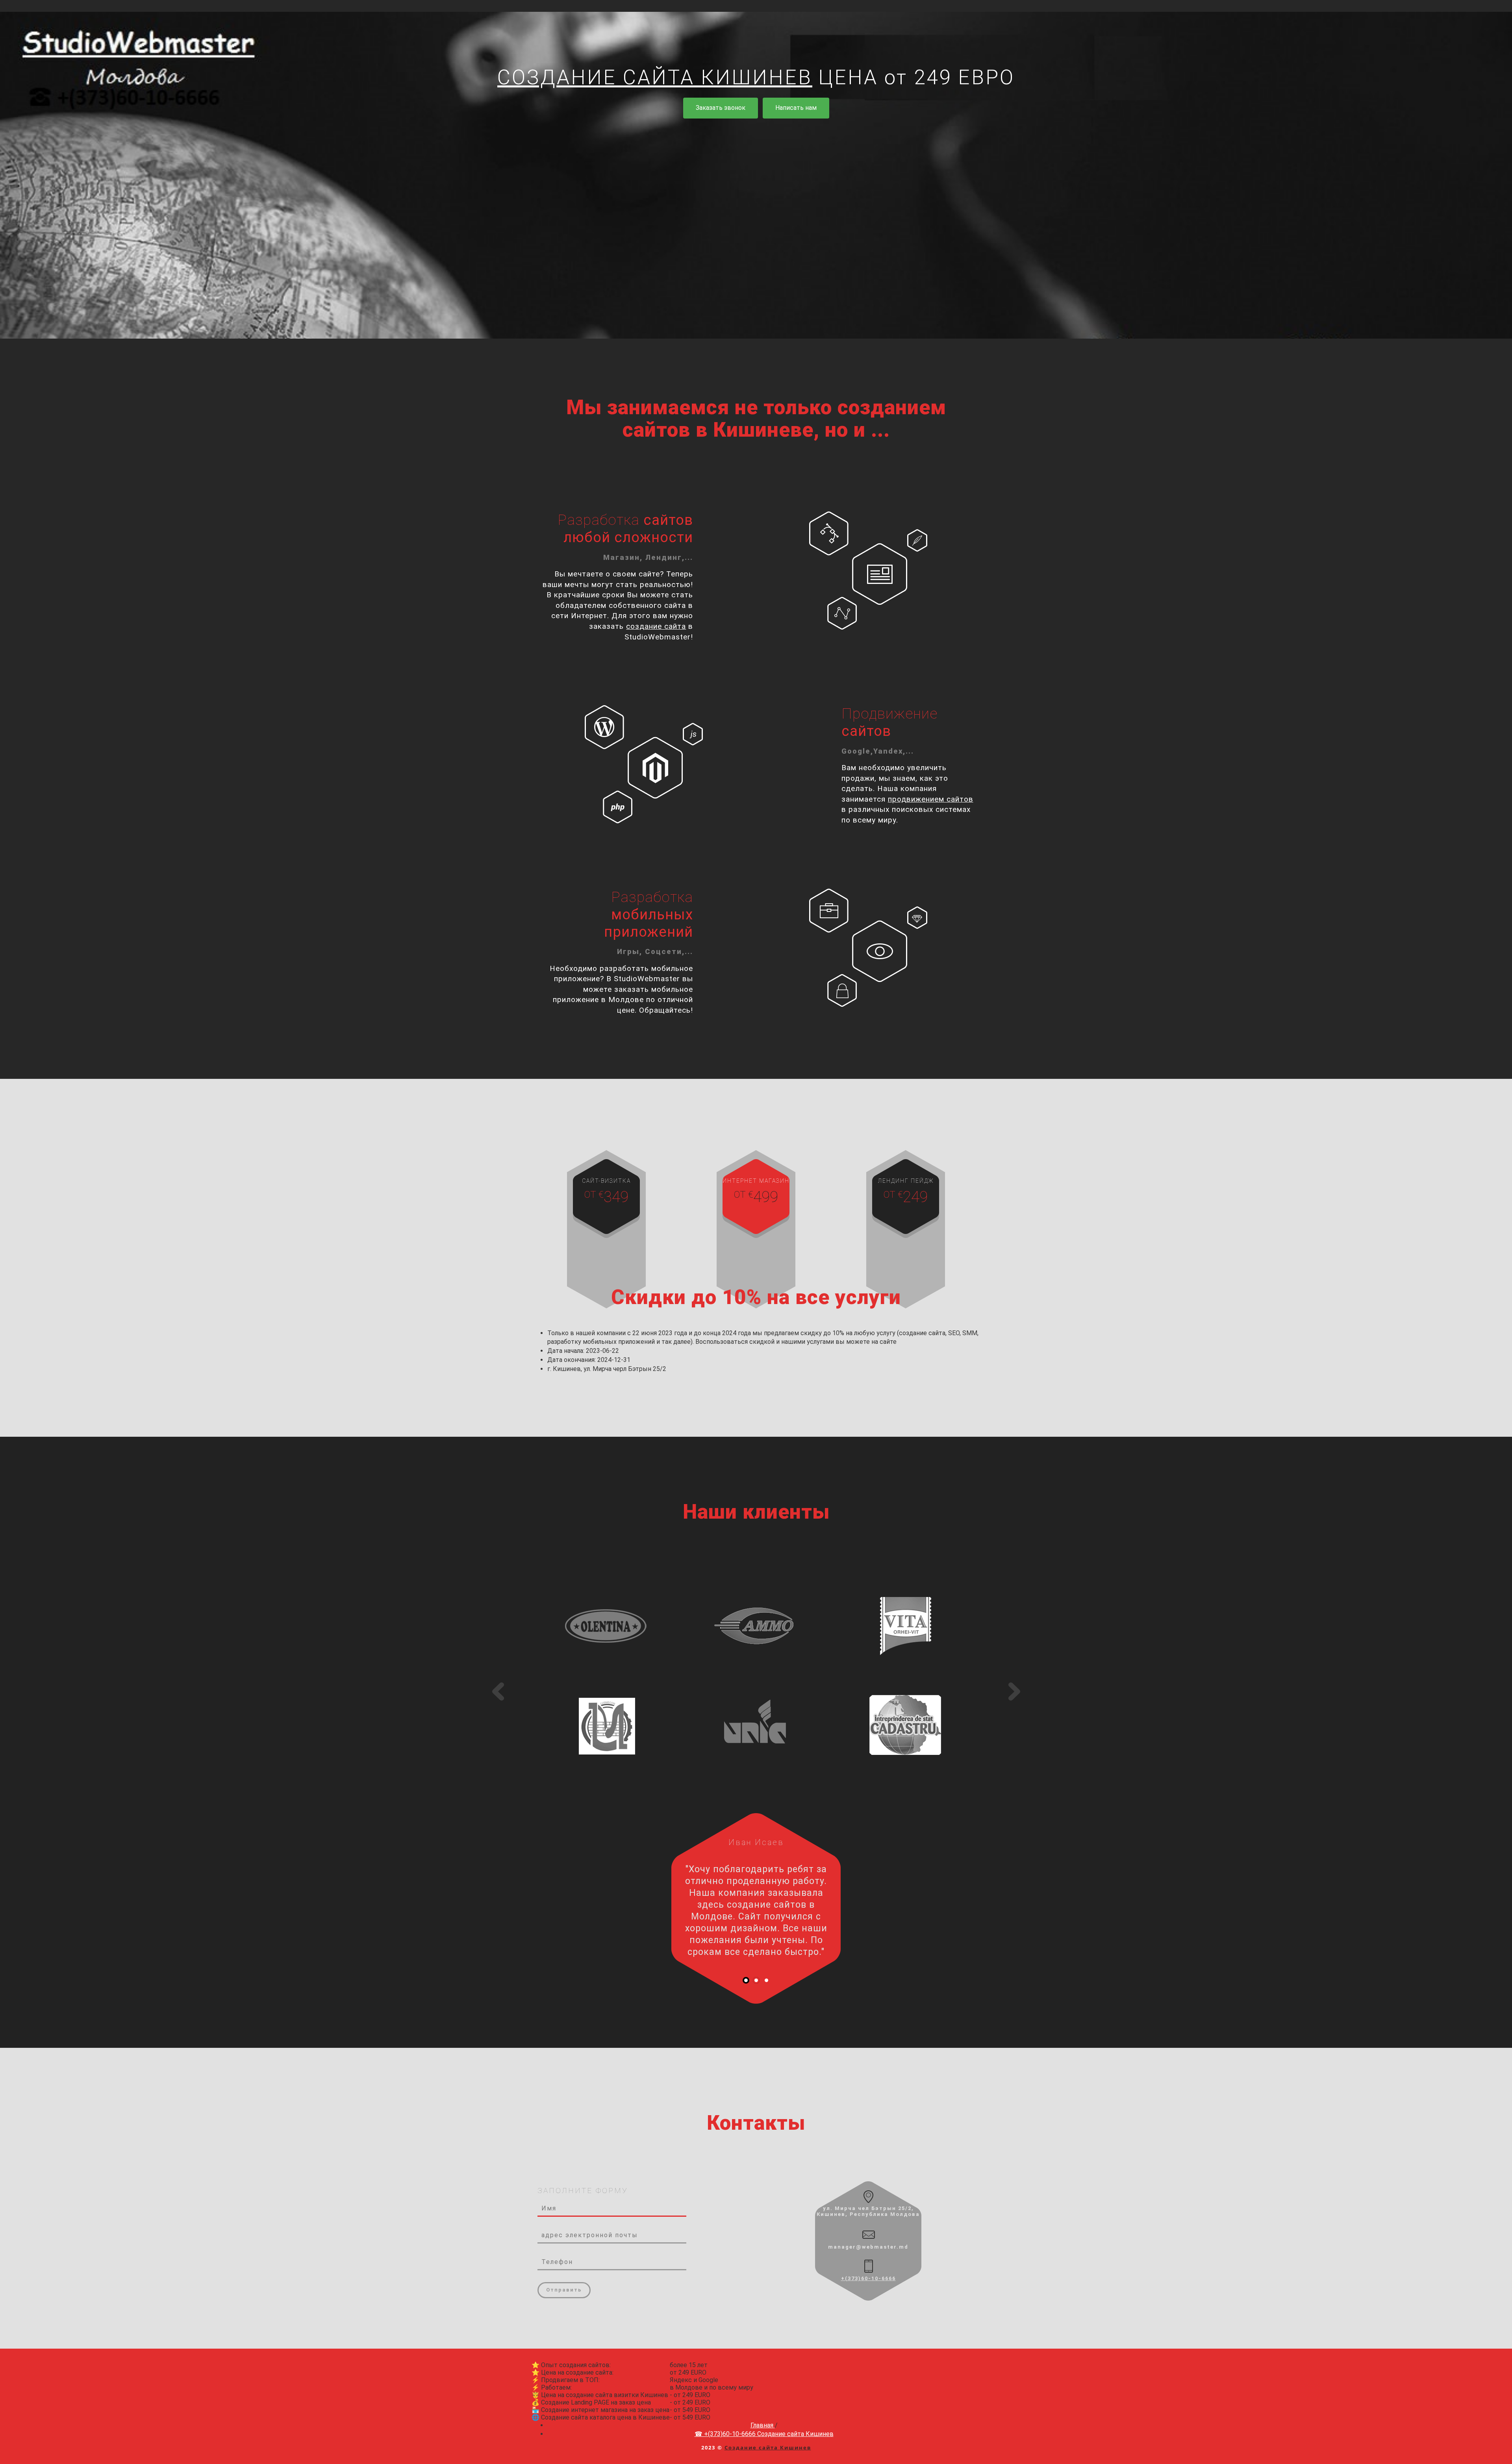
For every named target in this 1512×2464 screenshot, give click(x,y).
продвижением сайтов (931, 799)
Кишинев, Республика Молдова (868, 2214)
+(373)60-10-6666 (868, 2278)
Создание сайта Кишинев (768, 2447)
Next (1014, 1691)
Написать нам (796, 108)
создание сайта (656, 626)
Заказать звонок (721, 108)
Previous (498, 1691)
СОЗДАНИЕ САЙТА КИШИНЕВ (655, 77)
